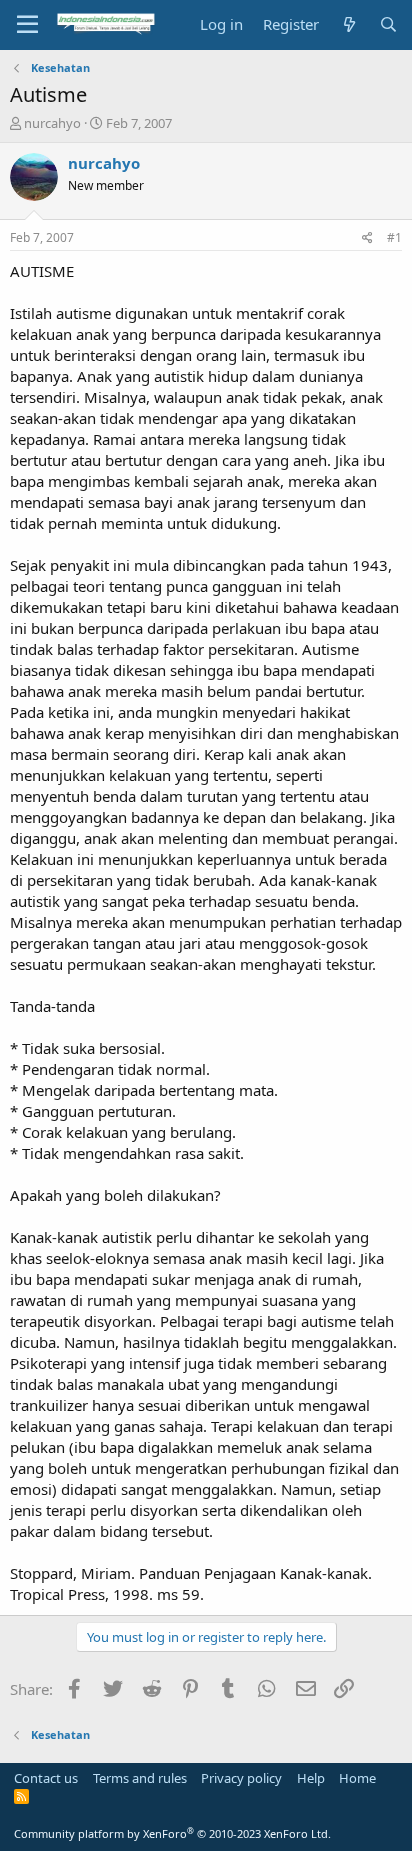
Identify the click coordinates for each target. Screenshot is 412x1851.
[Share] (367, 238)
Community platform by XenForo (172, 1833)
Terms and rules (140, 1778)
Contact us (46, 1778)
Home (357, 1778)
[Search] (388, 24)
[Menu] (27, 25)
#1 (394, 237)
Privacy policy (241, 1778)
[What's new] (348, 24)
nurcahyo (52, 123)
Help (311, 1778)
